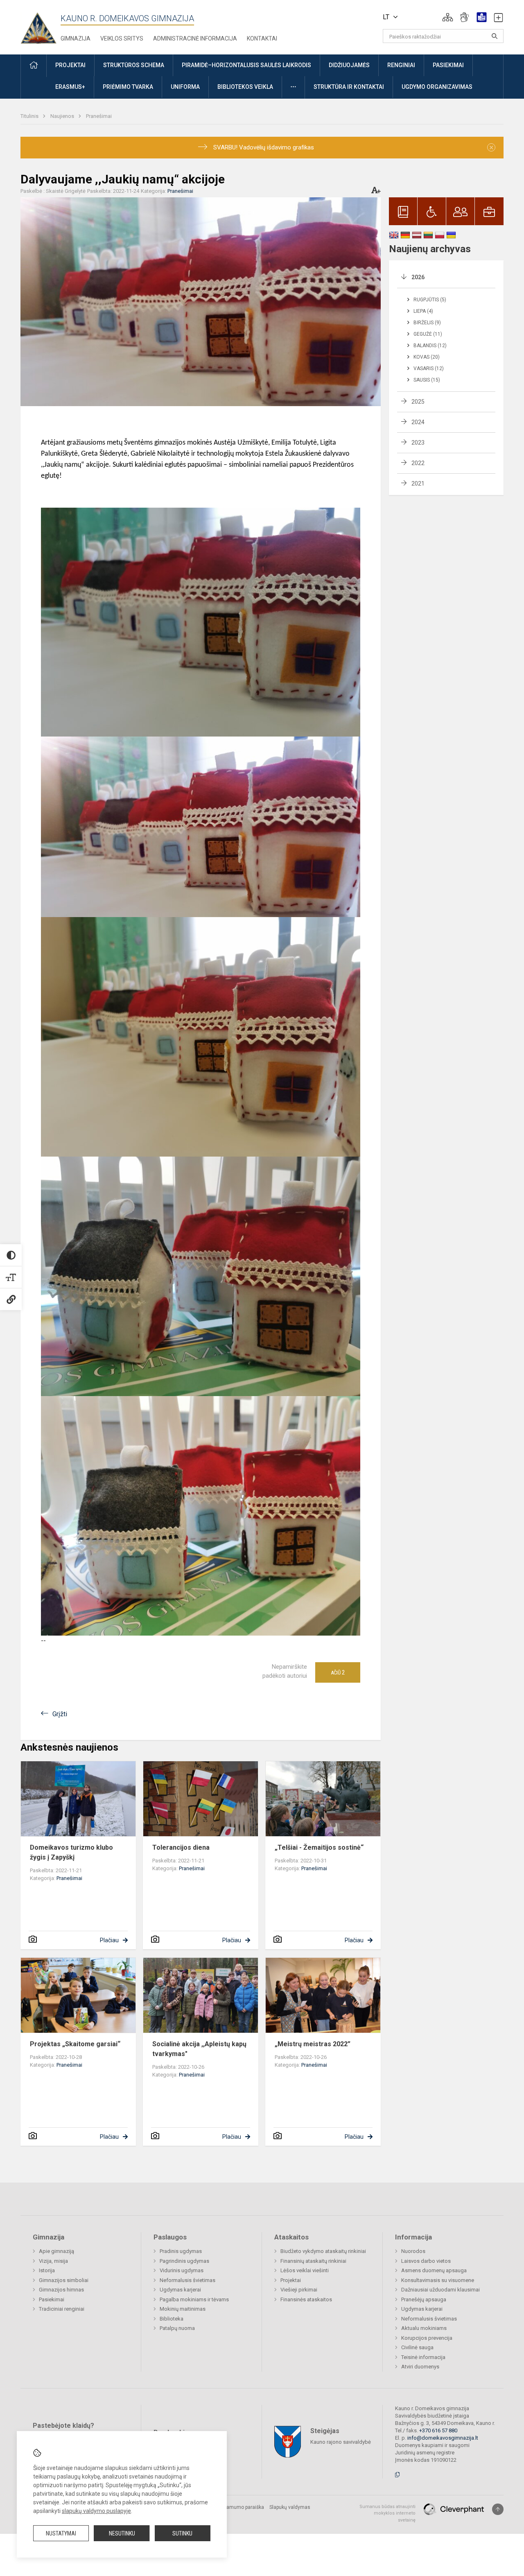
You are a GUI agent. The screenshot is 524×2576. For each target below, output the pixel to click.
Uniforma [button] (185, 87)
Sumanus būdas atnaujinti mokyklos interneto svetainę (387, 2513)
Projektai (291, 2280)
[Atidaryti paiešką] (495, 36)
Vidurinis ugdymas (182, 2270)
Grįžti (60, 1714)
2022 (418, 463)
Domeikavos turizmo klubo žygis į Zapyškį (71, 1852)
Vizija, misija (53, 2261)
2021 (418, 484)
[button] (448, 17)
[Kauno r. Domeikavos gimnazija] (41, 26)
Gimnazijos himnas (61, 2290)
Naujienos (63, 116)
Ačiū (338, 1672)
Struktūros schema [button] (134, 65)
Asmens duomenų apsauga (434, 2270)
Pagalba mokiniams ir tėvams (194, 2299)
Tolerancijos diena (181, 1847)
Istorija (47, 2270)
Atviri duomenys (420, 2367)
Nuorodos (413, 2251)
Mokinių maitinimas (183, 2309)
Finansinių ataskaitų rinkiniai (313, 2261)
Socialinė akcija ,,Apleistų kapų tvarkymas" (199, 2049)
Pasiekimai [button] (448, 65)
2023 (418, 443)
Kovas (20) (427, 357)
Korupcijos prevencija (427, 2338)
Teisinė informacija (423, 2357)
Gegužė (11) (428, 334)
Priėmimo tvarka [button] (128, 87)
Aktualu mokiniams (424, 2328)
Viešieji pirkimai (299, 2290)
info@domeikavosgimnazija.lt (443, 2438)
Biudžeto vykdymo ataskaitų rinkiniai (323, 2251)
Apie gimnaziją (56, 2251)
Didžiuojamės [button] (349, 65)
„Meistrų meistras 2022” (313, 2044)
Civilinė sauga (417, 2347)
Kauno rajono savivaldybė (341, 2442)
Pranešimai (99, 116)
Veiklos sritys (122, 38)
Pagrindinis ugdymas (184, 2261)
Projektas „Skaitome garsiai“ (75, 2044)
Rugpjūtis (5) (430, 300)
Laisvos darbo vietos (426, 2261)
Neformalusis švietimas (187, 2280)
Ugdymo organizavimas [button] (437, 87)
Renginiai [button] (401, 65)
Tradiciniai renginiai (62, 2309)
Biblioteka (172, 2319)
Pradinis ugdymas (181, 2251)
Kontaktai (262, 38)
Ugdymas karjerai (180, 2290)
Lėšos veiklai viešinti (305, 2270)
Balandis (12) (430, 346)
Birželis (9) (427, 323)
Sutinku (182, 2533)
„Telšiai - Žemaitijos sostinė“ (319, 1847)
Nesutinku (122, 2533)
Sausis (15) (427, 380)
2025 (418, 402)
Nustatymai (61, 2533)
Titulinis (30, 116)
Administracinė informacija (195, 38)
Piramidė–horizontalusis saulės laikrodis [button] (246, 65)
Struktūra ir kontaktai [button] (349, 87)
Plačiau (109, 1940)
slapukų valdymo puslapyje (96, 2511)
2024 (418, 422)
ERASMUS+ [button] (70, 87)
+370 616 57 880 (438, 2430)
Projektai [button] (70, 65)
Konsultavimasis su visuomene (438, 2280)
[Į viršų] (498, 2509)
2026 (418, 277)
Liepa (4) (423, 311)
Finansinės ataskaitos (306, 2299)
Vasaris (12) (429, 368)
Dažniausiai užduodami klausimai (440, 2290)
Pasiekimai (52, 2299)
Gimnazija (76, 38)
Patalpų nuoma (177, 2328)
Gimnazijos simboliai (64, 2280)
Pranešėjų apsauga (424, 2299)
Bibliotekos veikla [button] (245, 87)
